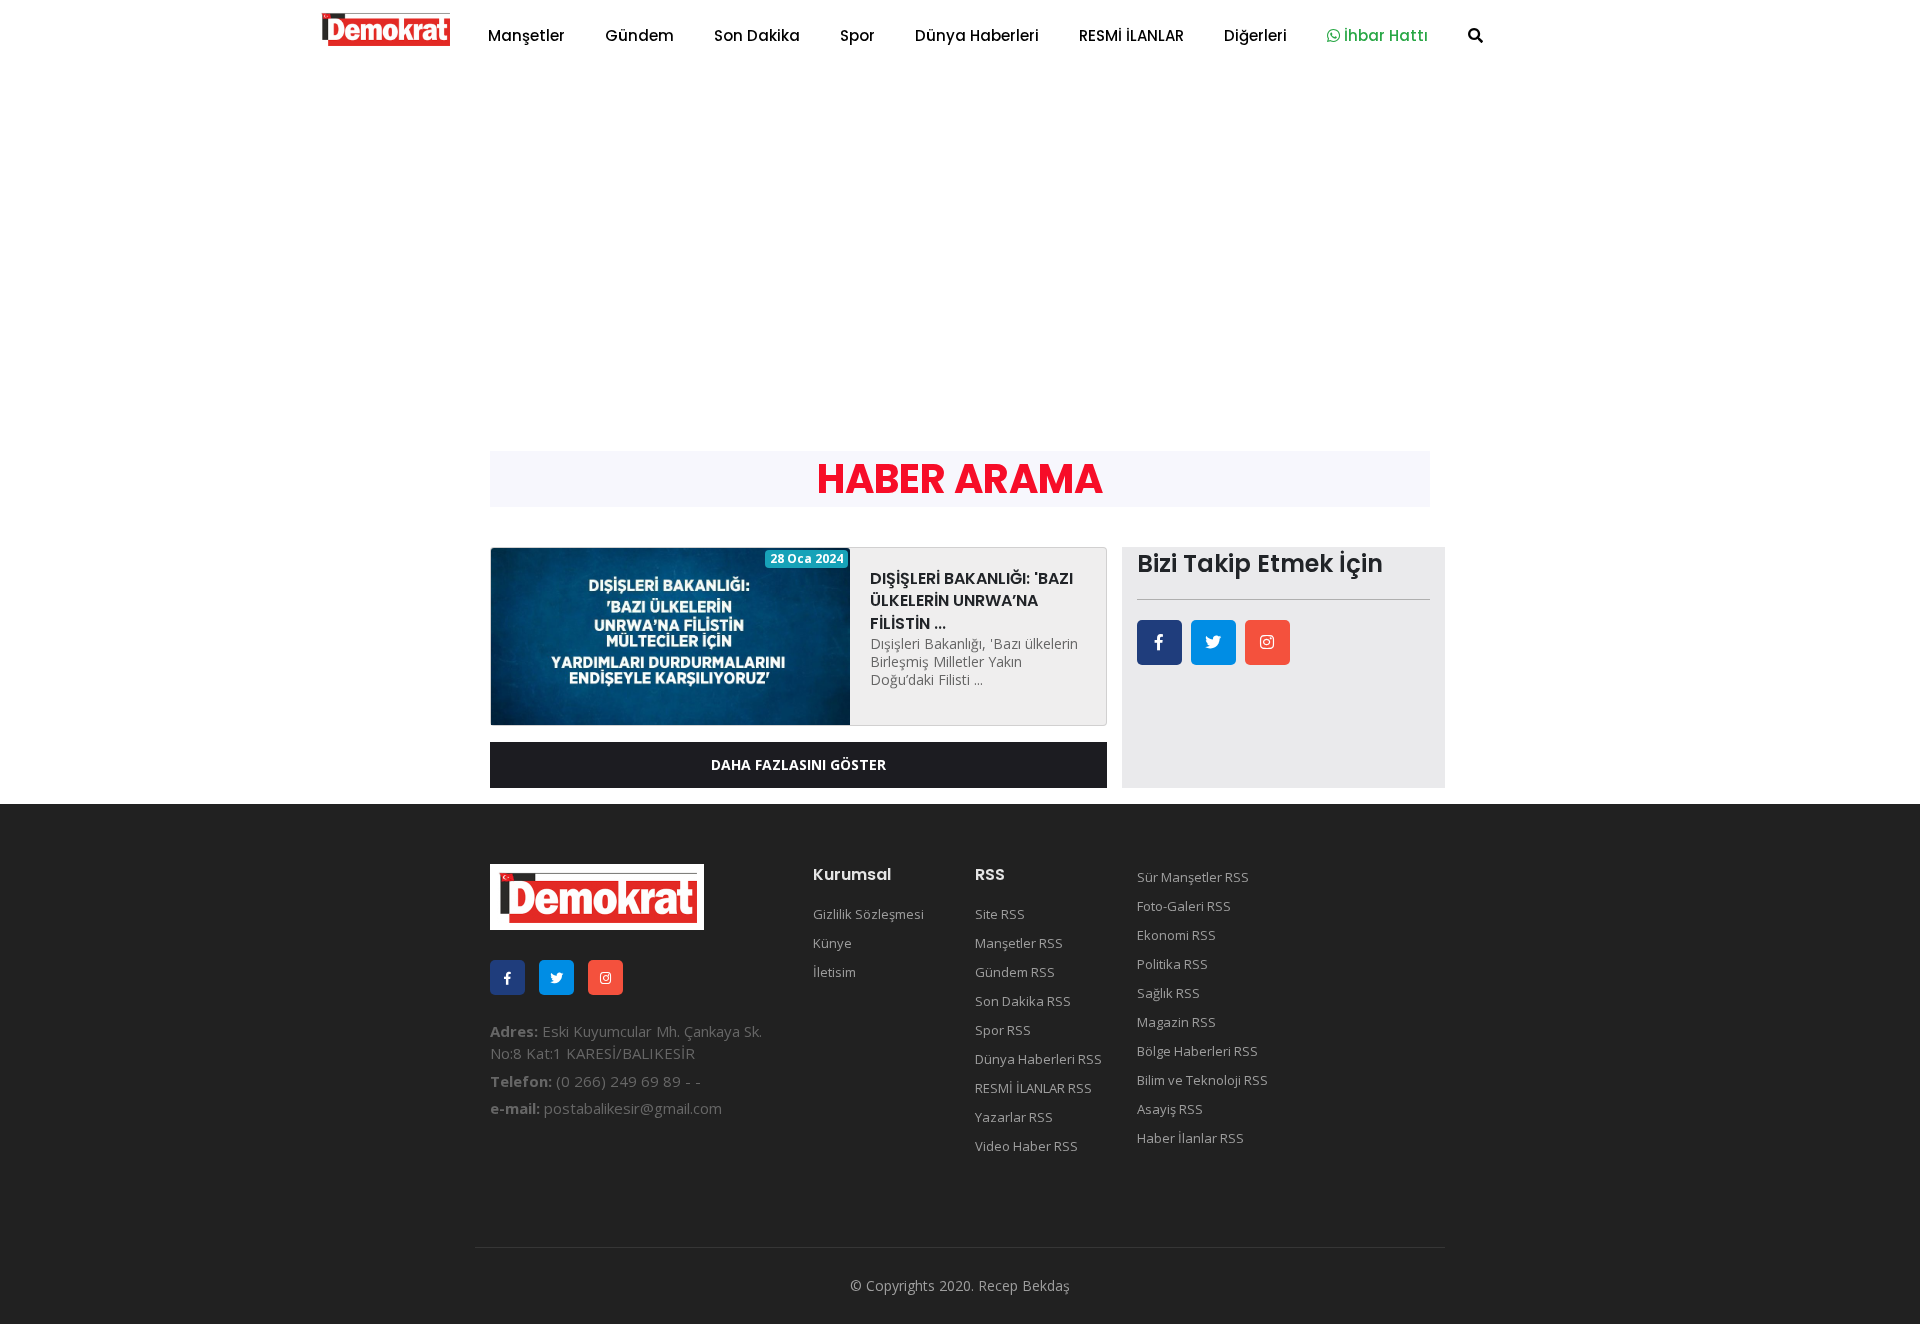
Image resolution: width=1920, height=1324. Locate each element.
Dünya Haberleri (977, 35)
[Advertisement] (960, 220)
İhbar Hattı (1384, 35)
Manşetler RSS (1019, 943)
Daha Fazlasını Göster (798, 764)
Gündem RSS (1015, 972)
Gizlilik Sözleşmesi (868, 914)
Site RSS (1000, 914)
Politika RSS (1172, 964)
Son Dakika (757, 35)
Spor (857, 35)
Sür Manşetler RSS (1193, 877)
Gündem (639, 35)
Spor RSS (1003, 1030)
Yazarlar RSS (1014, 1117)
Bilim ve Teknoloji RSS (1202, 1080)
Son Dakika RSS (1023, 1001)
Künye (832, 943)
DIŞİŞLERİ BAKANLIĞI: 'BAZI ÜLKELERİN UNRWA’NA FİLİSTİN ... (971, 601)
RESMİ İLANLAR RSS (1033, 1088)
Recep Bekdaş (1024, 1285)
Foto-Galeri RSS (1184, 906)
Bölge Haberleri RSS (1197, 1051)
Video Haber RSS (1026, 1146)
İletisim (834, 972)
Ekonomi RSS (1176, 935)
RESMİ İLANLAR (1131, 35)
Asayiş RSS (1170, 1109)
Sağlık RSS (1168, 993)
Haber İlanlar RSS (1190, 1138)
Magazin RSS (1176, 1022)
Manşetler (526, 35)
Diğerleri (1255, 35)
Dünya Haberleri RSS (1038, 1059)
